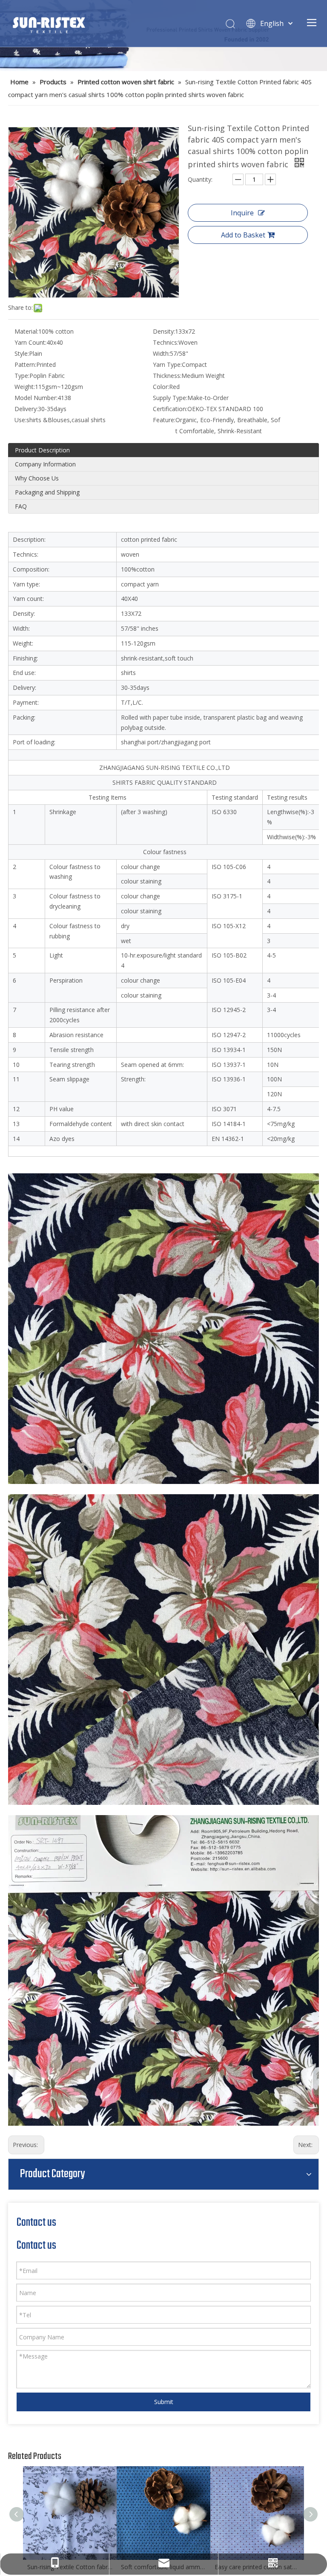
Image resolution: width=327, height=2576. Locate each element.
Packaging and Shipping (47, 492)
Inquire (242, 213)
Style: (22, 353)
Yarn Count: (30, 342)
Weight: (25, 387)
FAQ (21, 506)
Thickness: (167, 376)
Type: (22, 376)
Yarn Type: (167, 365)
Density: (164, 331)
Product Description (42, 450)
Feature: (164, 420)
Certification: (170, 409)
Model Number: (36, 398)
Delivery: (26, 409)
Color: (161, 387)
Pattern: (25, 365)
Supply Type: (170, 398)
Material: (26, 331)
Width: (161, 353)
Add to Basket (243, 235)
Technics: (166, 342)
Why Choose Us (37, 478)
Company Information (45, 464)
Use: (20, 420)
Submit (164, 2402)
